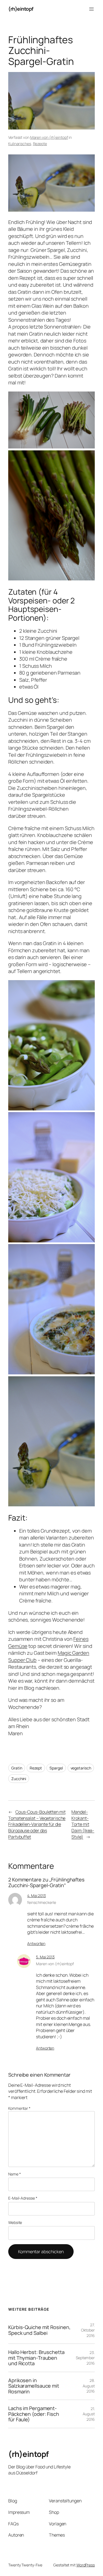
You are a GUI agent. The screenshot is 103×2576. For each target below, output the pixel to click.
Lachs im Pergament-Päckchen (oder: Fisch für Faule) (34, 2414)
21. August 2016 (89, 2414)
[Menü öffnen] (91, 9)
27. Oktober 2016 (88, 2330)
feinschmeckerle (42, 1902)
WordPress (86, 2565)
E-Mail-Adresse (23, 2198)
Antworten (36, 1943)
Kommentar (19, 2108)
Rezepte (40, 144)
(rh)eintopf (21, 9)
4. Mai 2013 (37, 1896)
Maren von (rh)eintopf (49, 137)
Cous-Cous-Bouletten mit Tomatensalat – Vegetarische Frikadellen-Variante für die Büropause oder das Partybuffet (37, 1824)
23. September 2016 (85, 2358)
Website (15, 2222)
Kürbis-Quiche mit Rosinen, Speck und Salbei (39, 2330)
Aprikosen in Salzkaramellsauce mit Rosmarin (34, 2386)
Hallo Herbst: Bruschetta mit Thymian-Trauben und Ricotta (36, 2358)
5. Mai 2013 (45, 1957)
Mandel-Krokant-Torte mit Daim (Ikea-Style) (83, 1824)
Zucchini (19, 1779)
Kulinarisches (20, 144)
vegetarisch (81, 1768)
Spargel (56, 1768)
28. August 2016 (89, 2386)
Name (14, 2174)
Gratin (17, 1768)
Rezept (36, 1768)
